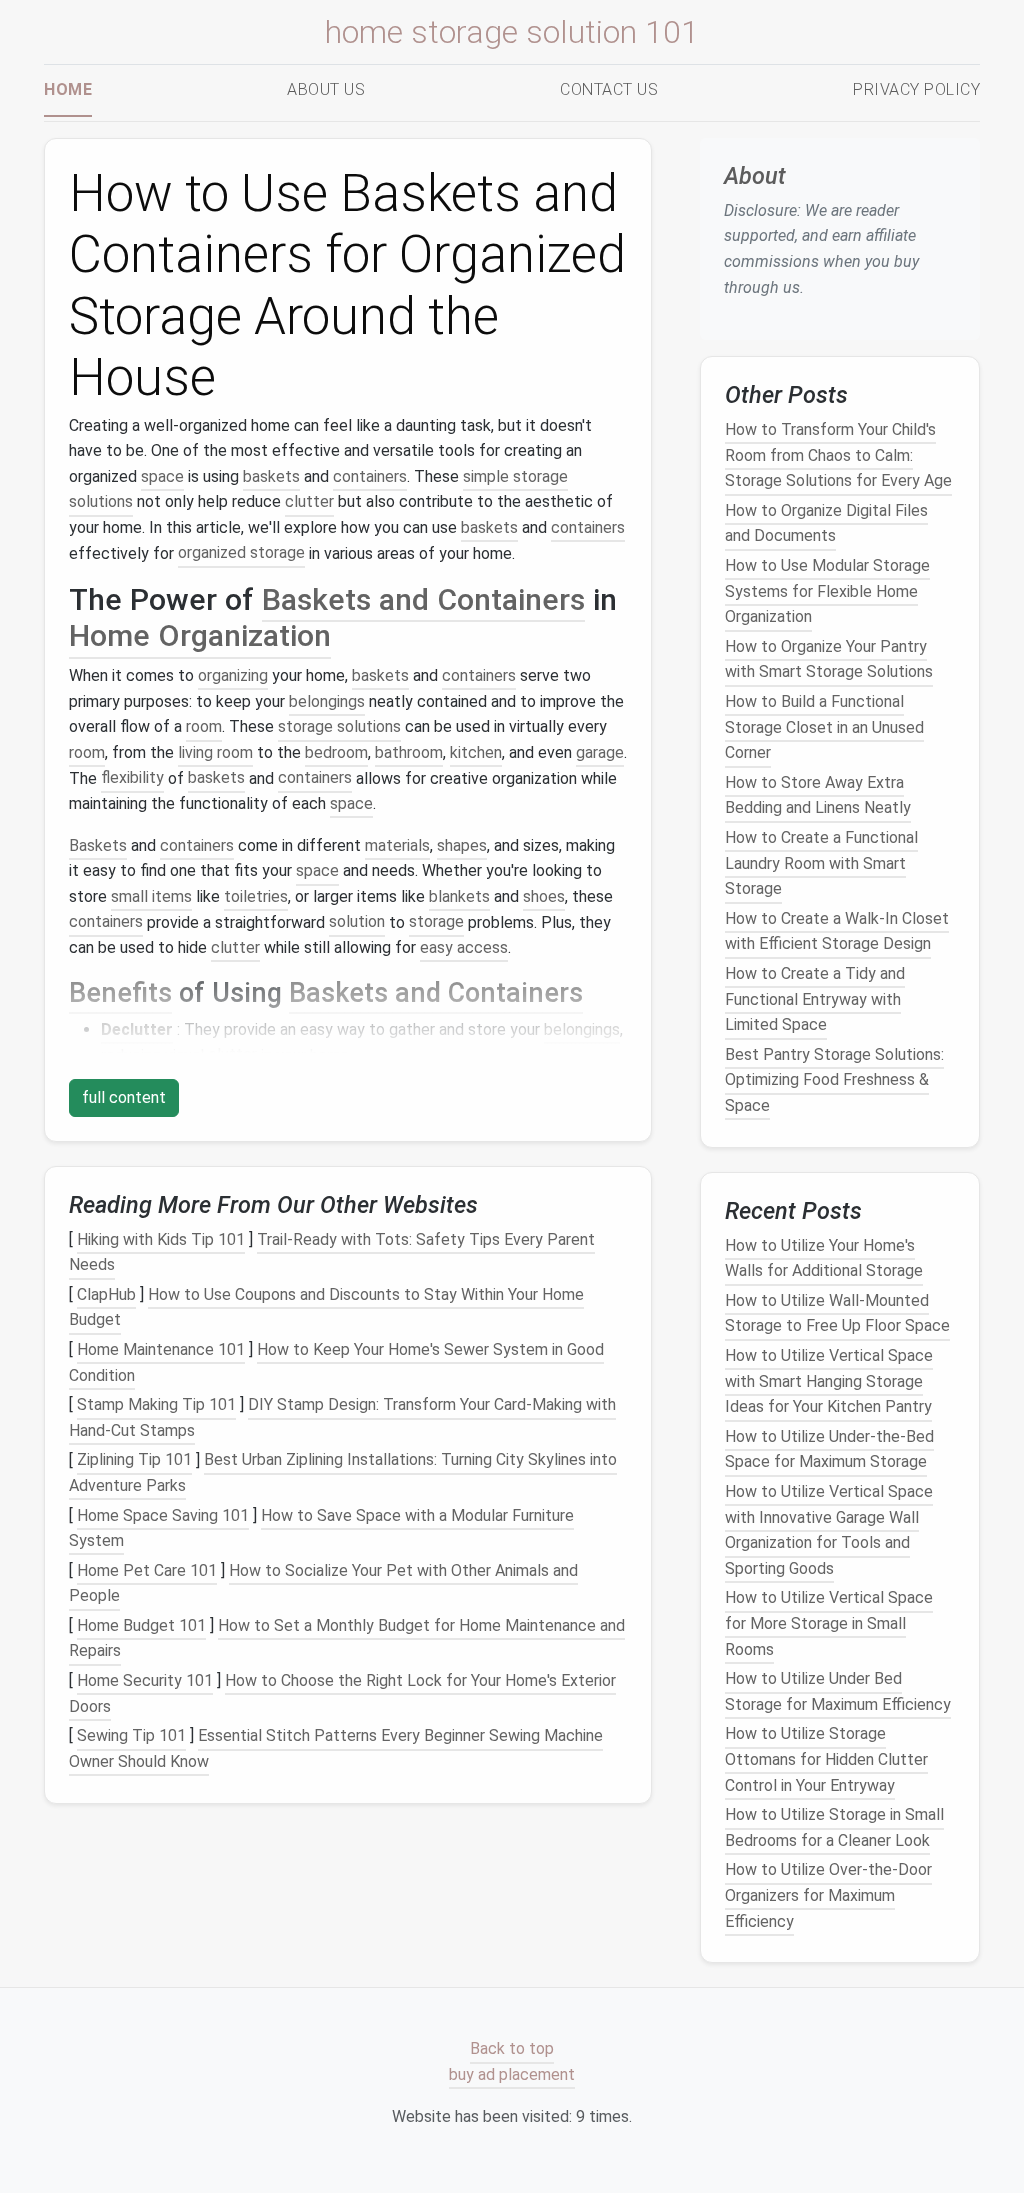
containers (370, 476)
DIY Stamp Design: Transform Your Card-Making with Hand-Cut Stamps (342, 1417)
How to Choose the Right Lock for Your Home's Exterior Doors (342, 1693)
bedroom (336, 752)
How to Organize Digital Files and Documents (826, 523)
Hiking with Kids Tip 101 (161, 1239)
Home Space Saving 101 (163, 1515)
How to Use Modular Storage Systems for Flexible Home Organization (827, 591)
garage (600, 752)
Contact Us (609, 89)
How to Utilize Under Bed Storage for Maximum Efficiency (838, 1691)
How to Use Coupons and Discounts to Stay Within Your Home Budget (326, 1307)
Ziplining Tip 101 (134, 1460)
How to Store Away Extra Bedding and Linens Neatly (818, 795)
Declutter (137, 1029)
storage (436, 922)
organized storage (241, 553)
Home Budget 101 (141, 1625)
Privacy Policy (916, 89)
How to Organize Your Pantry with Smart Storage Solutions (829, 659)
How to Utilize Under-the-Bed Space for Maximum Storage (829, 1449)
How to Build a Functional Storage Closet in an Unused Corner (824, 727)
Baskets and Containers (423, 599)
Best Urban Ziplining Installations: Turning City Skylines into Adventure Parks (343, 1473)
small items (151, 896)
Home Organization (200, 636)
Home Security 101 (145, 1680)
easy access (464, 947)
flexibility (132, 778)
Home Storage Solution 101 (512, 32)
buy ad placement (512, 2074)
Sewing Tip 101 (131, 1735)
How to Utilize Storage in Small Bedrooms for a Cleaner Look (834, 1827)
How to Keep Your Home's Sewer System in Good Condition (336, 1362)
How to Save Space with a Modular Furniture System (321, 1528)
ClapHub (106, 1294)
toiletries (256, 896)
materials (397, 845)
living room (215, 752)
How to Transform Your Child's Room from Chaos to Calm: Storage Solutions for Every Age (838, 455)
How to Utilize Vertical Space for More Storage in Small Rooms (829, 1624)
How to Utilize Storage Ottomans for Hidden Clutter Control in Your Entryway (826, 1760)
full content (124, 1097)
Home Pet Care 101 (147, 1570)
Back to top (512, 2048)
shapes (462, 845)
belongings (327, 701)
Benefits (120, 993)
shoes (544, 896)
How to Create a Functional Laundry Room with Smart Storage (821, 863)
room (204, 726)
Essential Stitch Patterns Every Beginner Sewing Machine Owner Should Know (336, 1748)
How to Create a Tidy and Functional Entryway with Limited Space (815, 999)
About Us (326, 89)
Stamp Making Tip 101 (156, 1404)
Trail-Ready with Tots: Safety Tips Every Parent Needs (332, 1252)
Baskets (98, 845)
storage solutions (339, 726)
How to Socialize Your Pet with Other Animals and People (323, 1583)
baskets (271, 476)
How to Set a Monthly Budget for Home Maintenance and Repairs (347, 1638)
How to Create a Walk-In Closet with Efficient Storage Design (837, 931)
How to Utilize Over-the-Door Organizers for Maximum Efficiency (828, 1896)
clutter (309, 501)
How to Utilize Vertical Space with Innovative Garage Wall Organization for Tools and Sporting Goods (829, 1530)
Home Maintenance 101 (161, 1349)
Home (68, 89)
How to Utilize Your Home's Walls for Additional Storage (824, 1258)
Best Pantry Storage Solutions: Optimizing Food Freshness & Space (834, 1080)
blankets (459, 896)
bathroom (409, 752)
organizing (233, 675)
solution (357, 922)
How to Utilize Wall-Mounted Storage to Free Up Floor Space (837, 1313)
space (162, 476)
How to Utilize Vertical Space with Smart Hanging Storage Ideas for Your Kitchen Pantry (829, 1381)
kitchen (476, 752)
